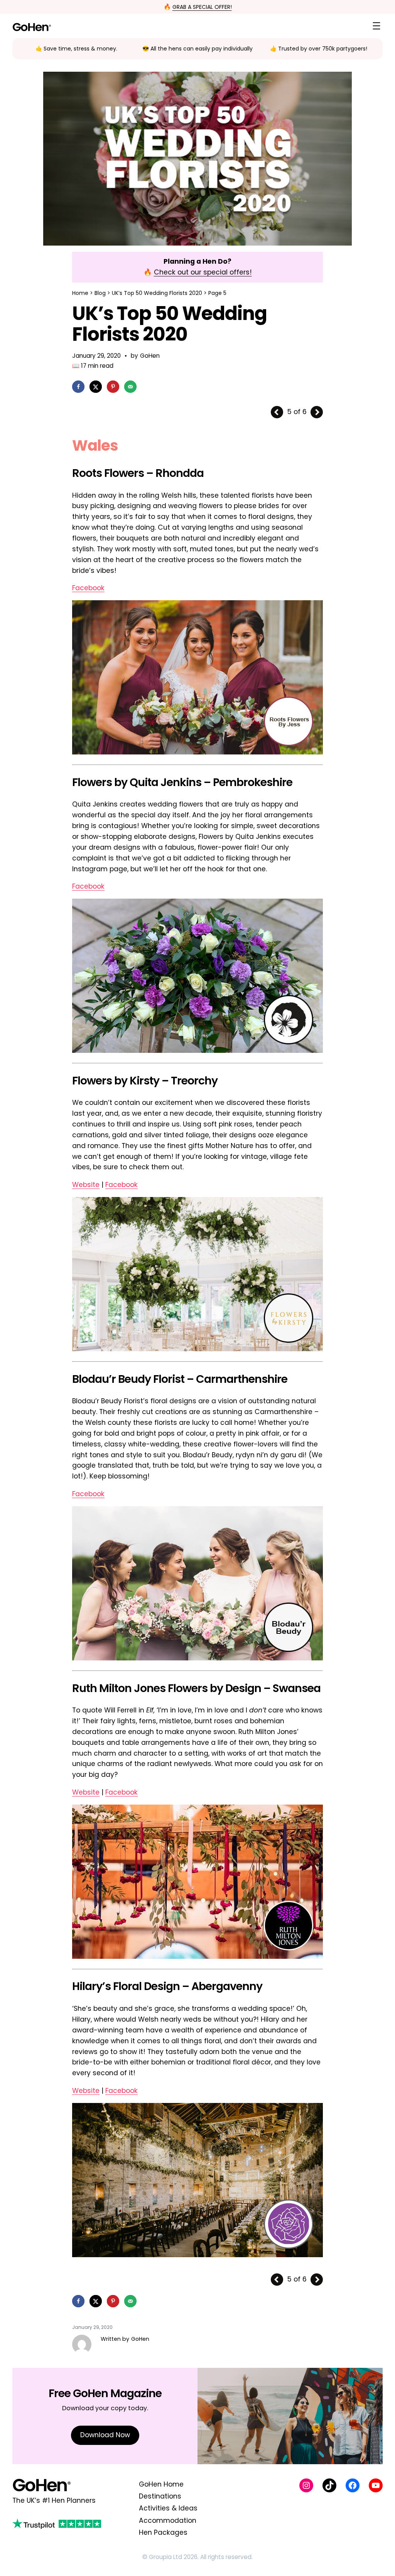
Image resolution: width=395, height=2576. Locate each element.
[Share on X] (96, 387)
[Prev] (277, 412)
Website (86, 1185)
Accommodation (168, 2520)
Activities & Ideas (168, 2508)
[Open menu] (376, 26)
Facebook (88, 588)
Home (80, 293)
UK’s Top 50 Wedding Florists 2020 (157, 293)
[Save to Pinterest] (113, 387)
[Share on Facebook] (78, 387)
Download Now (105, 2435)
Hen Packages (163, 2532)
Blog (100, 293)
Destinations (160, 2496)
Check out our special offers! (203, 272)
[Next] (317, 412)
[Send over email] (130, 387)
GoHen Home (161, 2484)
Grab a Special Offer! (202, 7)
